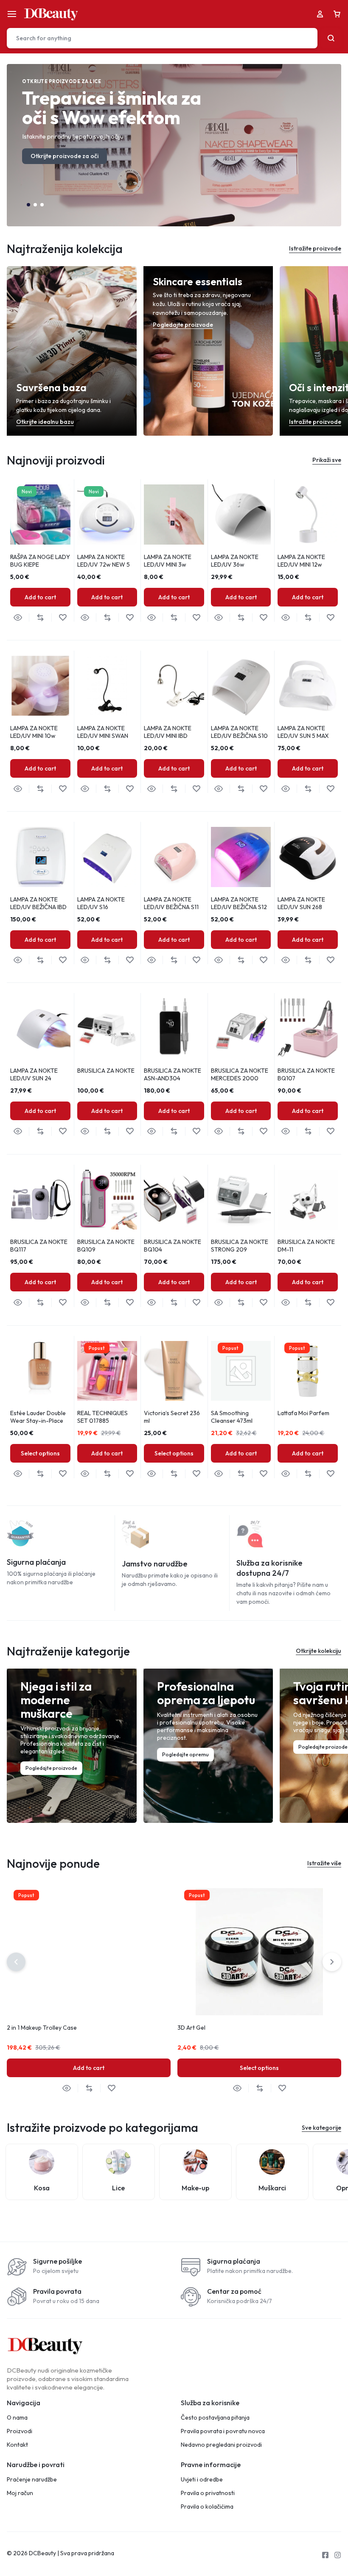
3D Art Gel (191, 2028)
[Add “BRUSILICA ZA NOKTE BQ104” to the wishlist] (196, 1303)
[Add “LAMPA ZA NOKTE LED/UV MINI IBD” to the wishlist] (196, 789)
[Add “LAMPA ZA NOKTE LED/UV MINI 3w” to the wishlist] (196, 618)
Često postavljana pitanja (215, 2418)
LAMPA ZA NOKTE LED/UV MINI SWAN (103, 732)
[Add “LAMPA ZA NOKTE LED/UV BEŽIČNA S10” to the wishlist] (263, 789)
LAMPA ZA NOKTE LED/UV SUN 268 (301, 903)
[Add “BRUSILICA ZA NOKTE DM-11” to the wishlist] (330, 1303)
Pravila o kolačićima (207, 2507)
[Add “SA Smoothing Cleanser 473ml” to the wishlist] (263, 1474)
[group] (40, 515)
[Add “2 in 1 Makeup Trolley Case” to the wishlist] (111, 2088)
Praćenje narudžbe (32, 2480)
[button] (28, 205)
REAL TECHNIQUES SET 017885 (102, 1417)
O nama (17, 2418)
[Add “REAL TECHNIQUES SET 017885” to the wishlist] (130, 1474)
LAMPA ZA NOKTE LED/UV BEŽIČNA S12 (239, 903)
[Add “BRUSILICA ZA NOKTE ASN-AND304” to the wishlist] (196, 1131)
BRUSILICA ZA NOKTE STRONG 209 (240, 1246)
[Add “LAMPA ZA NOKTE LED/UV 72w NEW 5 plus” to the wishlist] (130, 618)
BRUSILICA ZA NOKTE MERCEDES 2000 (240, 1074)
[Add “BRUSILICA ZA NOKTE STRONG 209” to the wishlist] (263, 1303)
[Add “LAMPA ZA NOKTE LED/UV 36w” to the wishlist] (263, 618)
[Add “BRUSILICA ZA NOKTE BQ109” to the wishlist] (130, 1303)
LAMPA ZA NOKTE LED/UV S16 (101, 903)
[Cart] (337, 14)
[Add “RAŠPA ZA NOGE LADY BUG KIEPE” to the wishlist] (63, 618)
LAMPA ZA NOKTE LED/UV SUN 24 (34, 1074)
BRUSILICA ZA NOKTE (106, 1071)
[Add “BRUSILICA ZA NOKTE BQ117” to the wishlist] (63, 1303)
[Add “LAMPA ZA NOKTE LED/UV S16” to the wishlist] (130, 960)
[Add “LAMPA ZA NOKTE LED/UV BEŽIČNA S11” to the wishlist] (196, 960)
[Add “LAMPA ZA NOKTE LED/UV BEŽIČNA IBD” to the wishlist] (63, 960)
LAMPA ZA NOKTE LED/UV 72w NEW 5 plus (104, 565)
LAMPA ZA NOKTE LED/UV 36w (235, 561)
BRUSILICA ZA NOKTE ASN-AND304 (173, 1074)
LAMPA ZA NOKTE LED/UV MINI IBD (168, 732)
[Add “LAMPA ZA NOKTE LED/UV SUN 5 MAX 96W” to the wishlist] (330, 789)
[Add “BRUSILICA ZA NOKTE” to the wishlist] (130, 1131)
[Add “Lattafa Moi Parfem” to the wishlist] (330, 1474)
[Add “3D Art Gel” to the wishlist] (282, 2088)
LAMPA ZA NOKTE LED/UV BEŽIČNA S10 (239, 732)
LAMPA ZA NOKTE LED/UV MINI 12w (301, 561)
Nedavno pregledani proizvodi (221, 2445)
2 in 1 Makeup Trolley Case (42, 2028)
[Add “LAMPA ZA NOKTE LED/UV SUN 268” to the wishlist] (330, 960)
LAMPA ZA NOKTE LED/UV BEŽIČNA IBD (38, 903)
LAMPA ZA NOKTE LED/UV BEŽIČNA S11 (171, 903)
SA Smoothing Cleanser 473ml (232, 1417)
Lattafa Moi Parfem (303, 1413)
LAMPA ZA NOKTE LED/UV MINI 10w (34, 732)
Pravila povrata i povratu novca (223, 2431)
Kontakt (17, 2445)
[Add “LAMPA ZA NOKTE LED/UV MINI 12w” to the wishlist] (330, 618)
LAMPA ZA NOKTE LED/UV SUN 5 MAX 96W (303, 736)
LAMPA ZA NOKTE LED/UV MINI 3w (168, 561)
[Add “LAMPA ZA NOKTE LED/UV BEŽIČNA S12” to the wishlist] (263, 960)
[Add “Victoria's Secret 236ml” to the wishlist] (196, 1474)
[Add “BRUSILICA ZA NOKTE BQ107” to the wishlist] (330, 1131)
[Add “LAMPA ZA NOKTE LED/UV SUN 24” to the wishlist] (63, 1131)
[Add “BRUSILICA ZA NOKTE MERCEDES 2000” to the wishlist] (263, 1131)
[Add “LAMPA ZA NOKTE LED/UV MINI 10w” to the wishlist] (63, 789)
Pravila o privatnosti (208, 2493)
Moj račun (20, 2493)
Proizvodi (20, 2431)
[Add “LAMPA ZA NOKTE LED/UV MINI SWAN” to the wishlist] (130, 789)
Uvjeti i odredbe (202, 2480)
